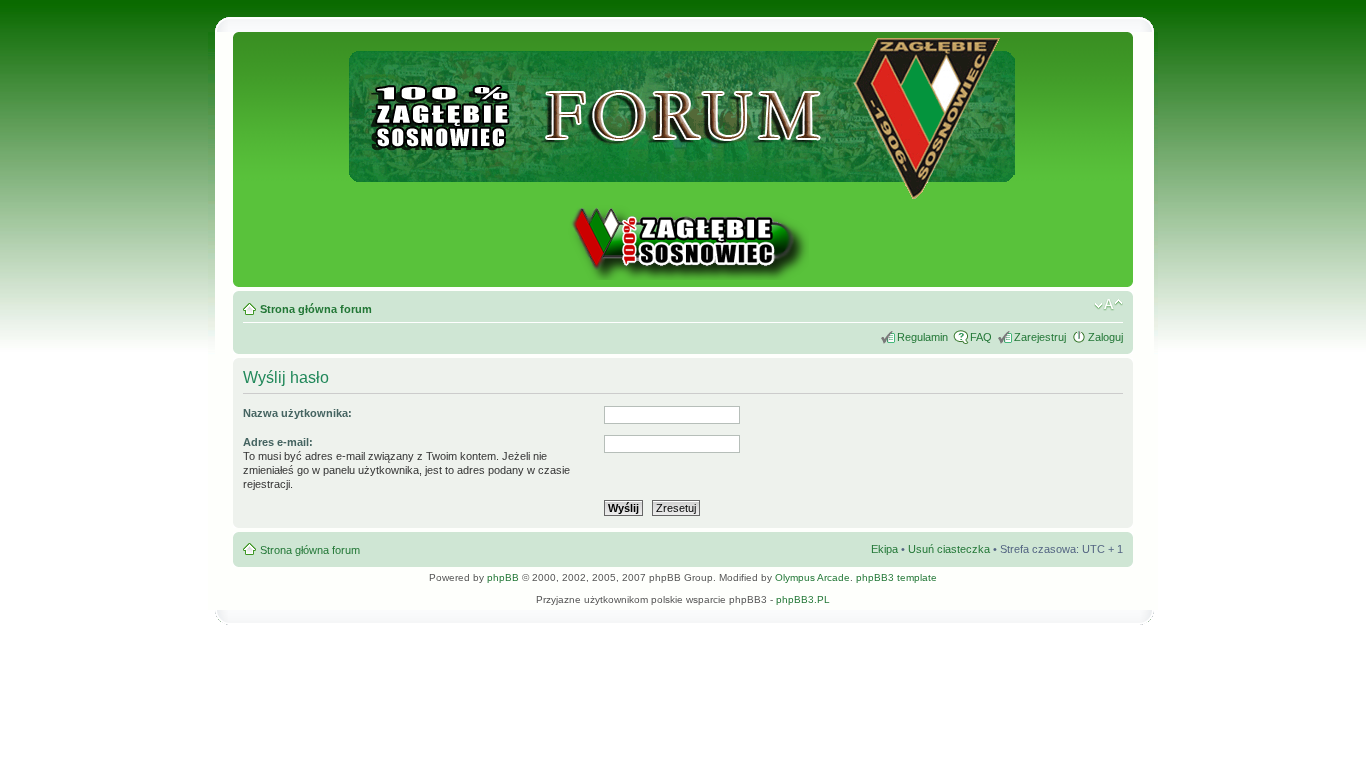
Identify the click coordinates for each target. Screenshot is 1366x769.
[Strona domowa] (683, 276)
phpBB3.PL (803, 599)
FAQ (981, 337)
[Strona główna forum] (683, 190)
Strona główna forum (316, 309)
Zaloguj (1105, 337)
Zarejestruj (1040, 337)
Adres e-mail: (278, 442)
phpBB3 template (896, 577)
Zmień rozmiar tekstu (1108, 305)
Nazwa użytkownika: (297, 413)
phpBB (503, 577)
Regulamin (922, 337)
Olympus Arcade (812, 577)
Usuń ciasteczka (949, 549)
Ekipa (884, 549)
